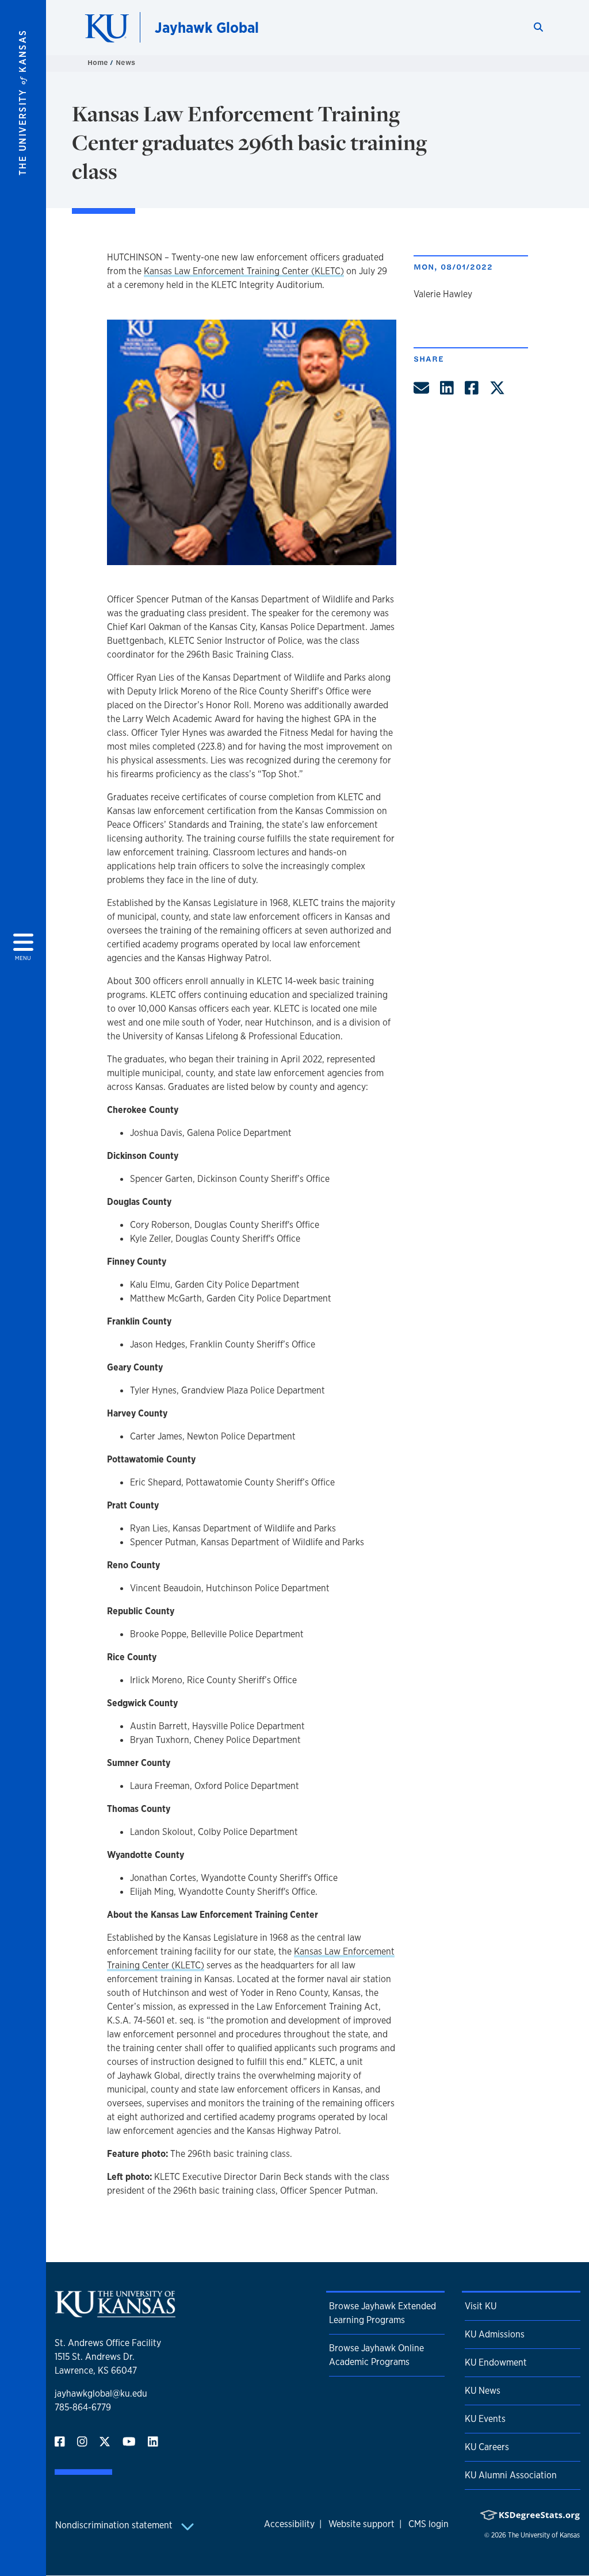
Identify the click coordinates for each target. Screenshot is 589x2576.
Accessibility (289, 2524)
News (125, 62)
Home (99, 62)
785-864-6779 (83, 2407)
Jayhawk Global (207, 27)
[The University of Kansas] (115, 2313)
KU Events (485, 2419)
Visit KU (481, 2306)
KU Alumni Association (511, 2475)
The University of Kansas (544, 2535)
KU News (483, 2391)
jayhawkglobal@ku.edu (101, 2393)
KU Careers (487, 2447)
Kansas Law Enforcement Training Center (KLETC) (244, 271)
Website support (362, 2524)
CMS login (429, 2524)
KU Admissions (495, 2334)
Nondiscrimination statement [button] (115, 2525)
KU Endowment (496, 2362)
